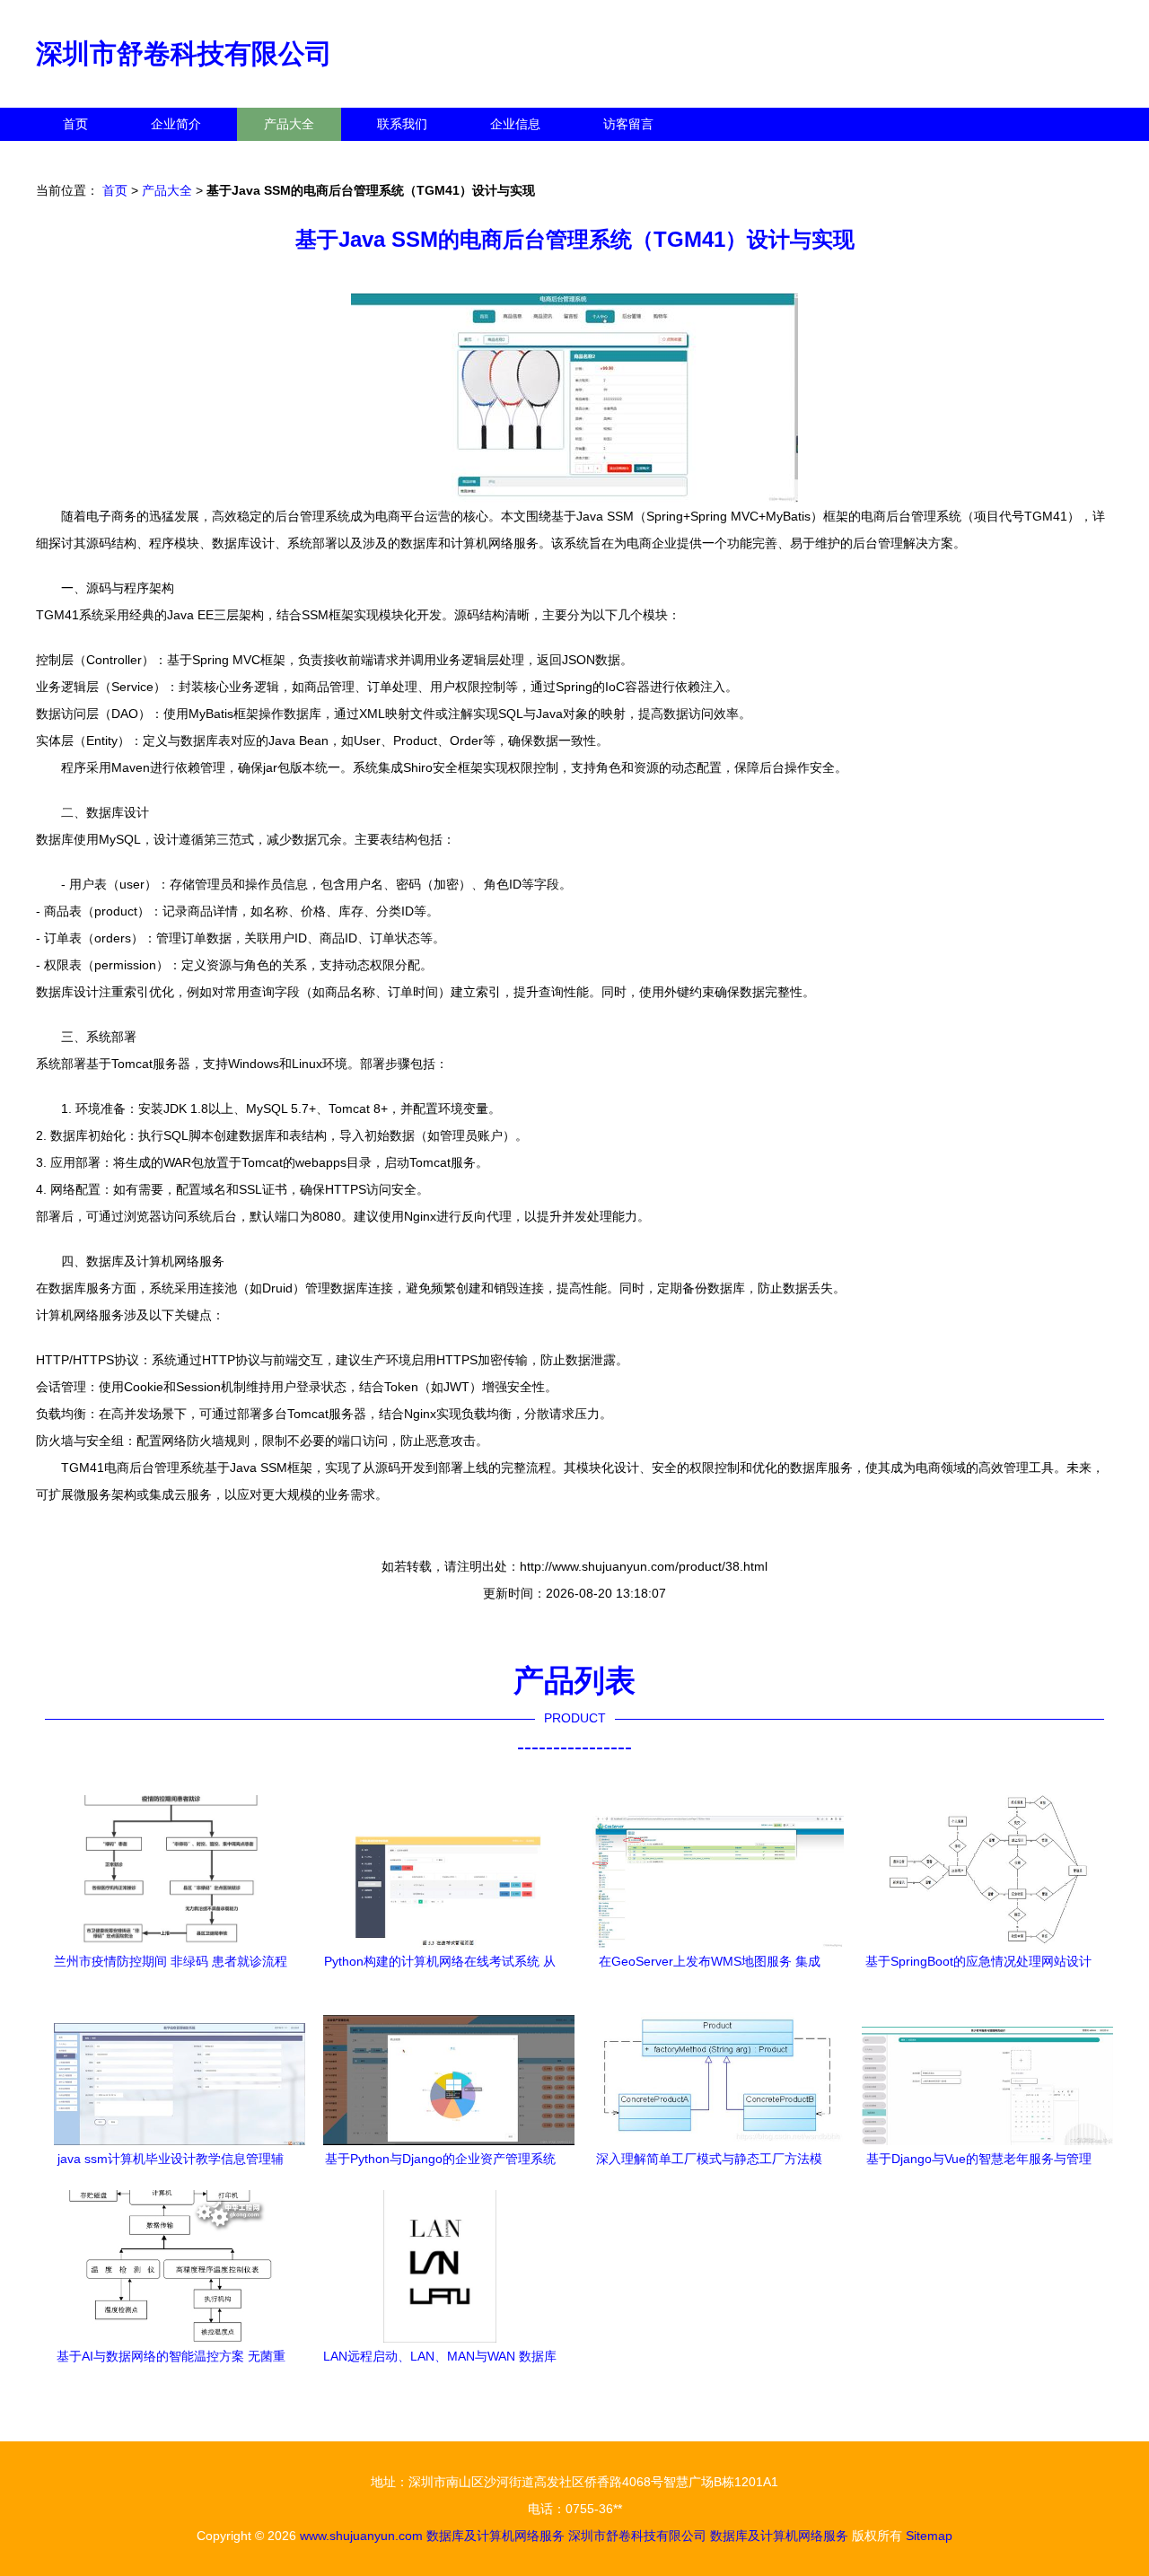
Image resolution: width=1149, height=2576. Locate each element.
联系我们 (402, 124)
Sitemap (929, 2536)
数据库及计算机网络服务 (496, 2536)
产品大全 (289, 124)
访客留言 (628, 124)
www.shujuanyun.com (361, 2536)
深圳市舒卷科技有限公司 (184, 53)
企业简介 (176, 124)
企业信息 (515, 124)
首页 (75, 124)
